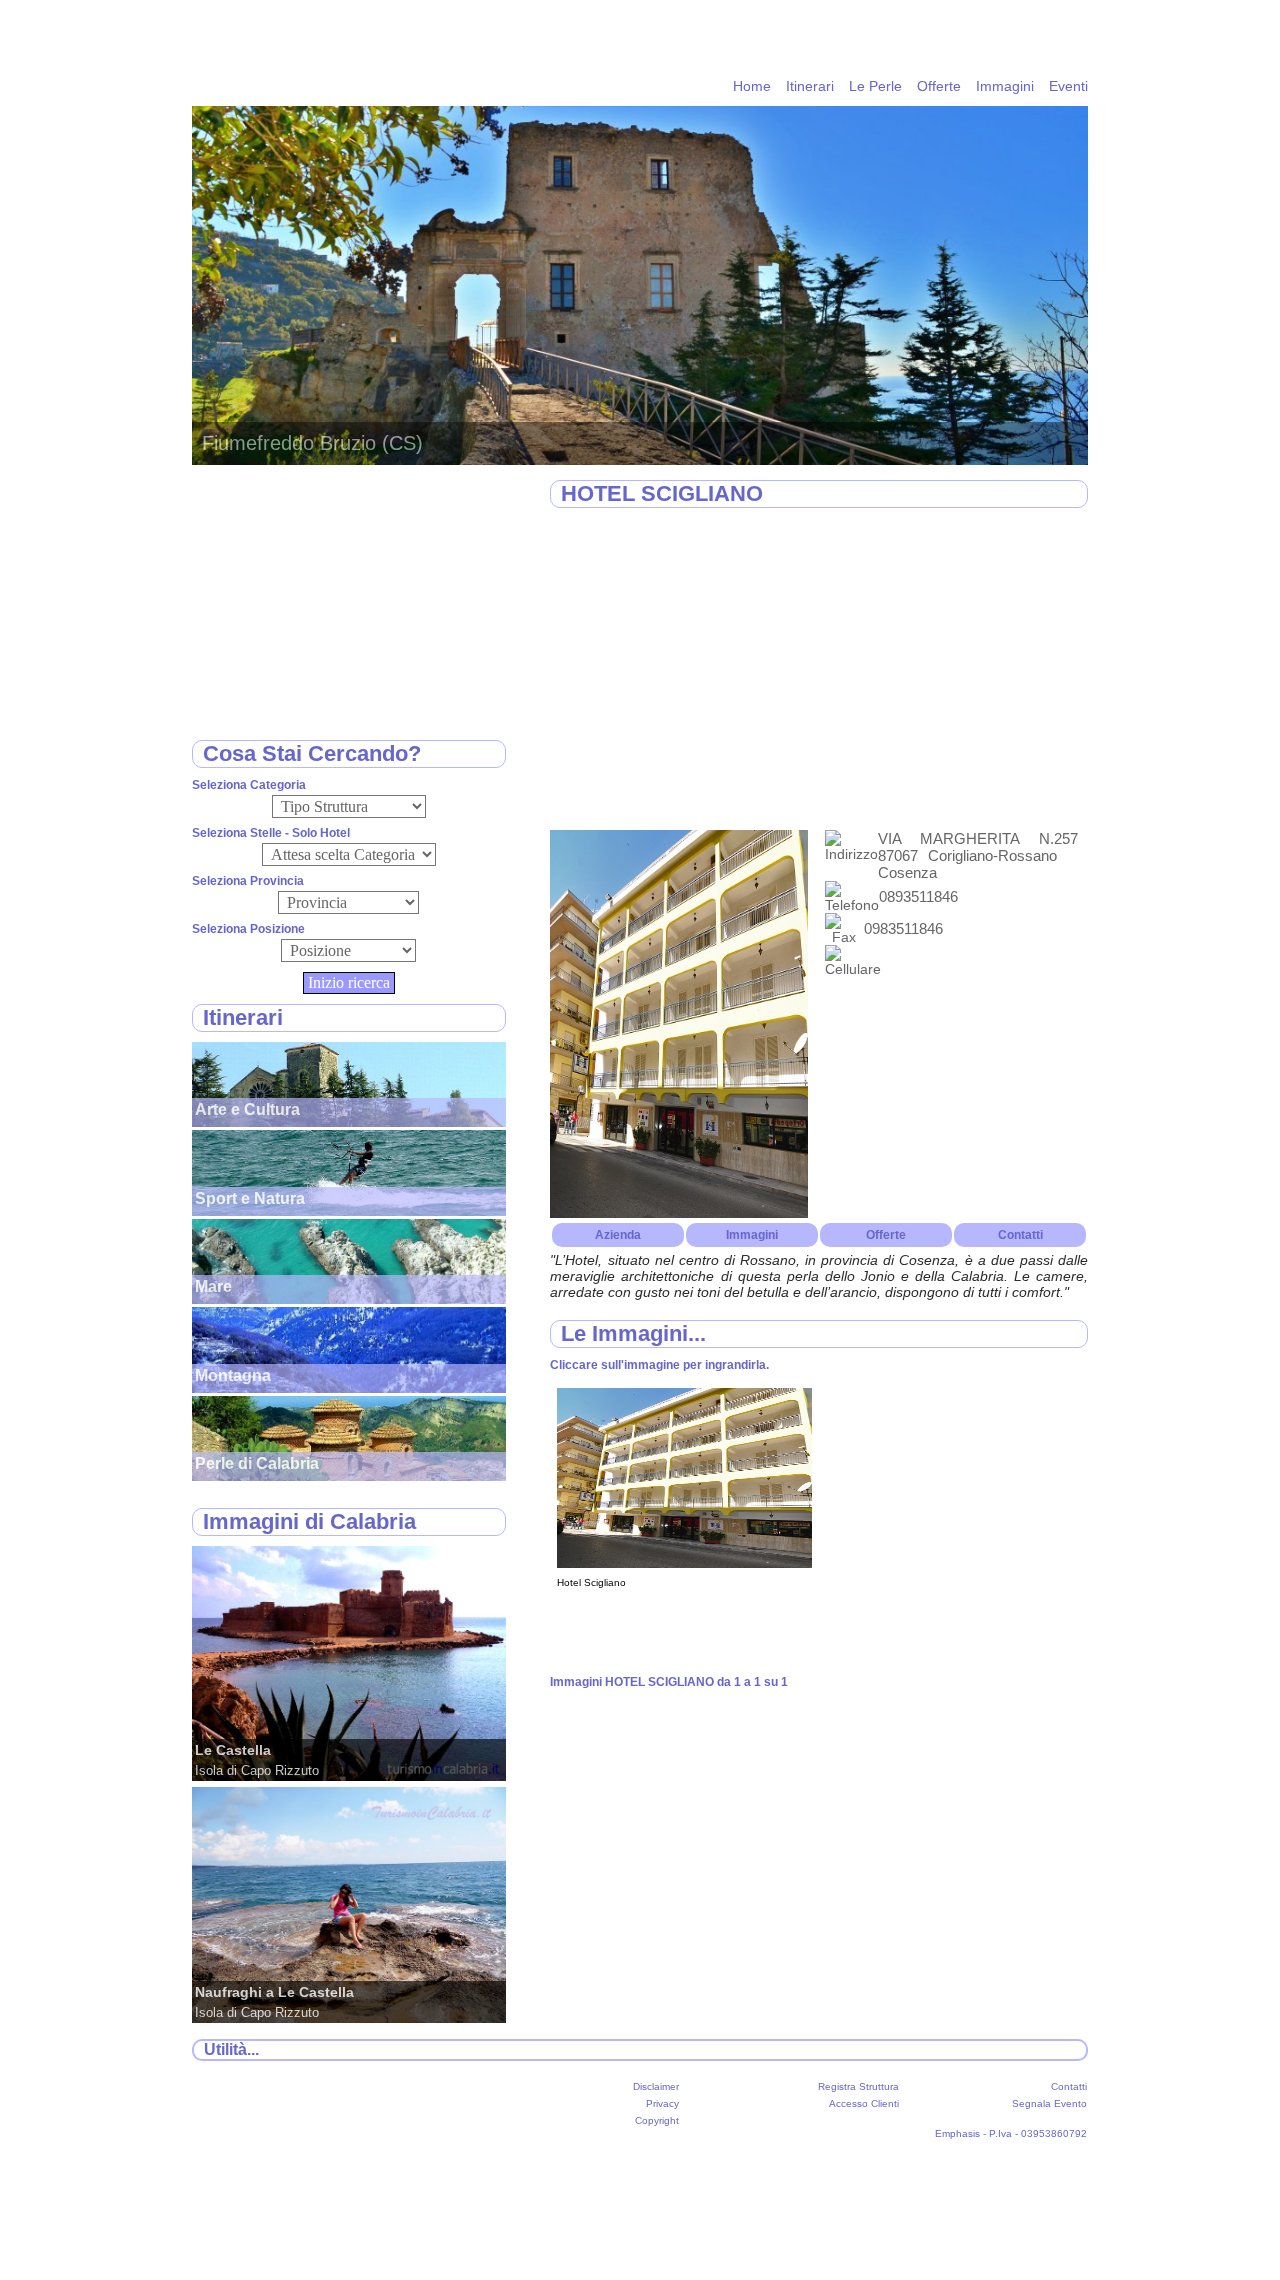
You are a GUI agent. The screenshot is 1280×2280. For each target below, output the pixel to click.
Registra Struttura (858, 2086)
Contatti (1020, 1235)
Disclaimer (656, 2086)
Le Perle (875, 86)
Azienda (618, 1235)
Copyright (657, 2120)
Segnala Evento (1049, 2103)
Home (752, 86)
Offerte (939, 86)
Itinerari (810, 86)
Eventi (1068, 86)
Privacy (662, 2103)
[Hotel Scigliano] (684, 1563)
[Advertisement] (819, 670)
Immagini (1005, 86)
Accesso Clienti (864, 2103)
